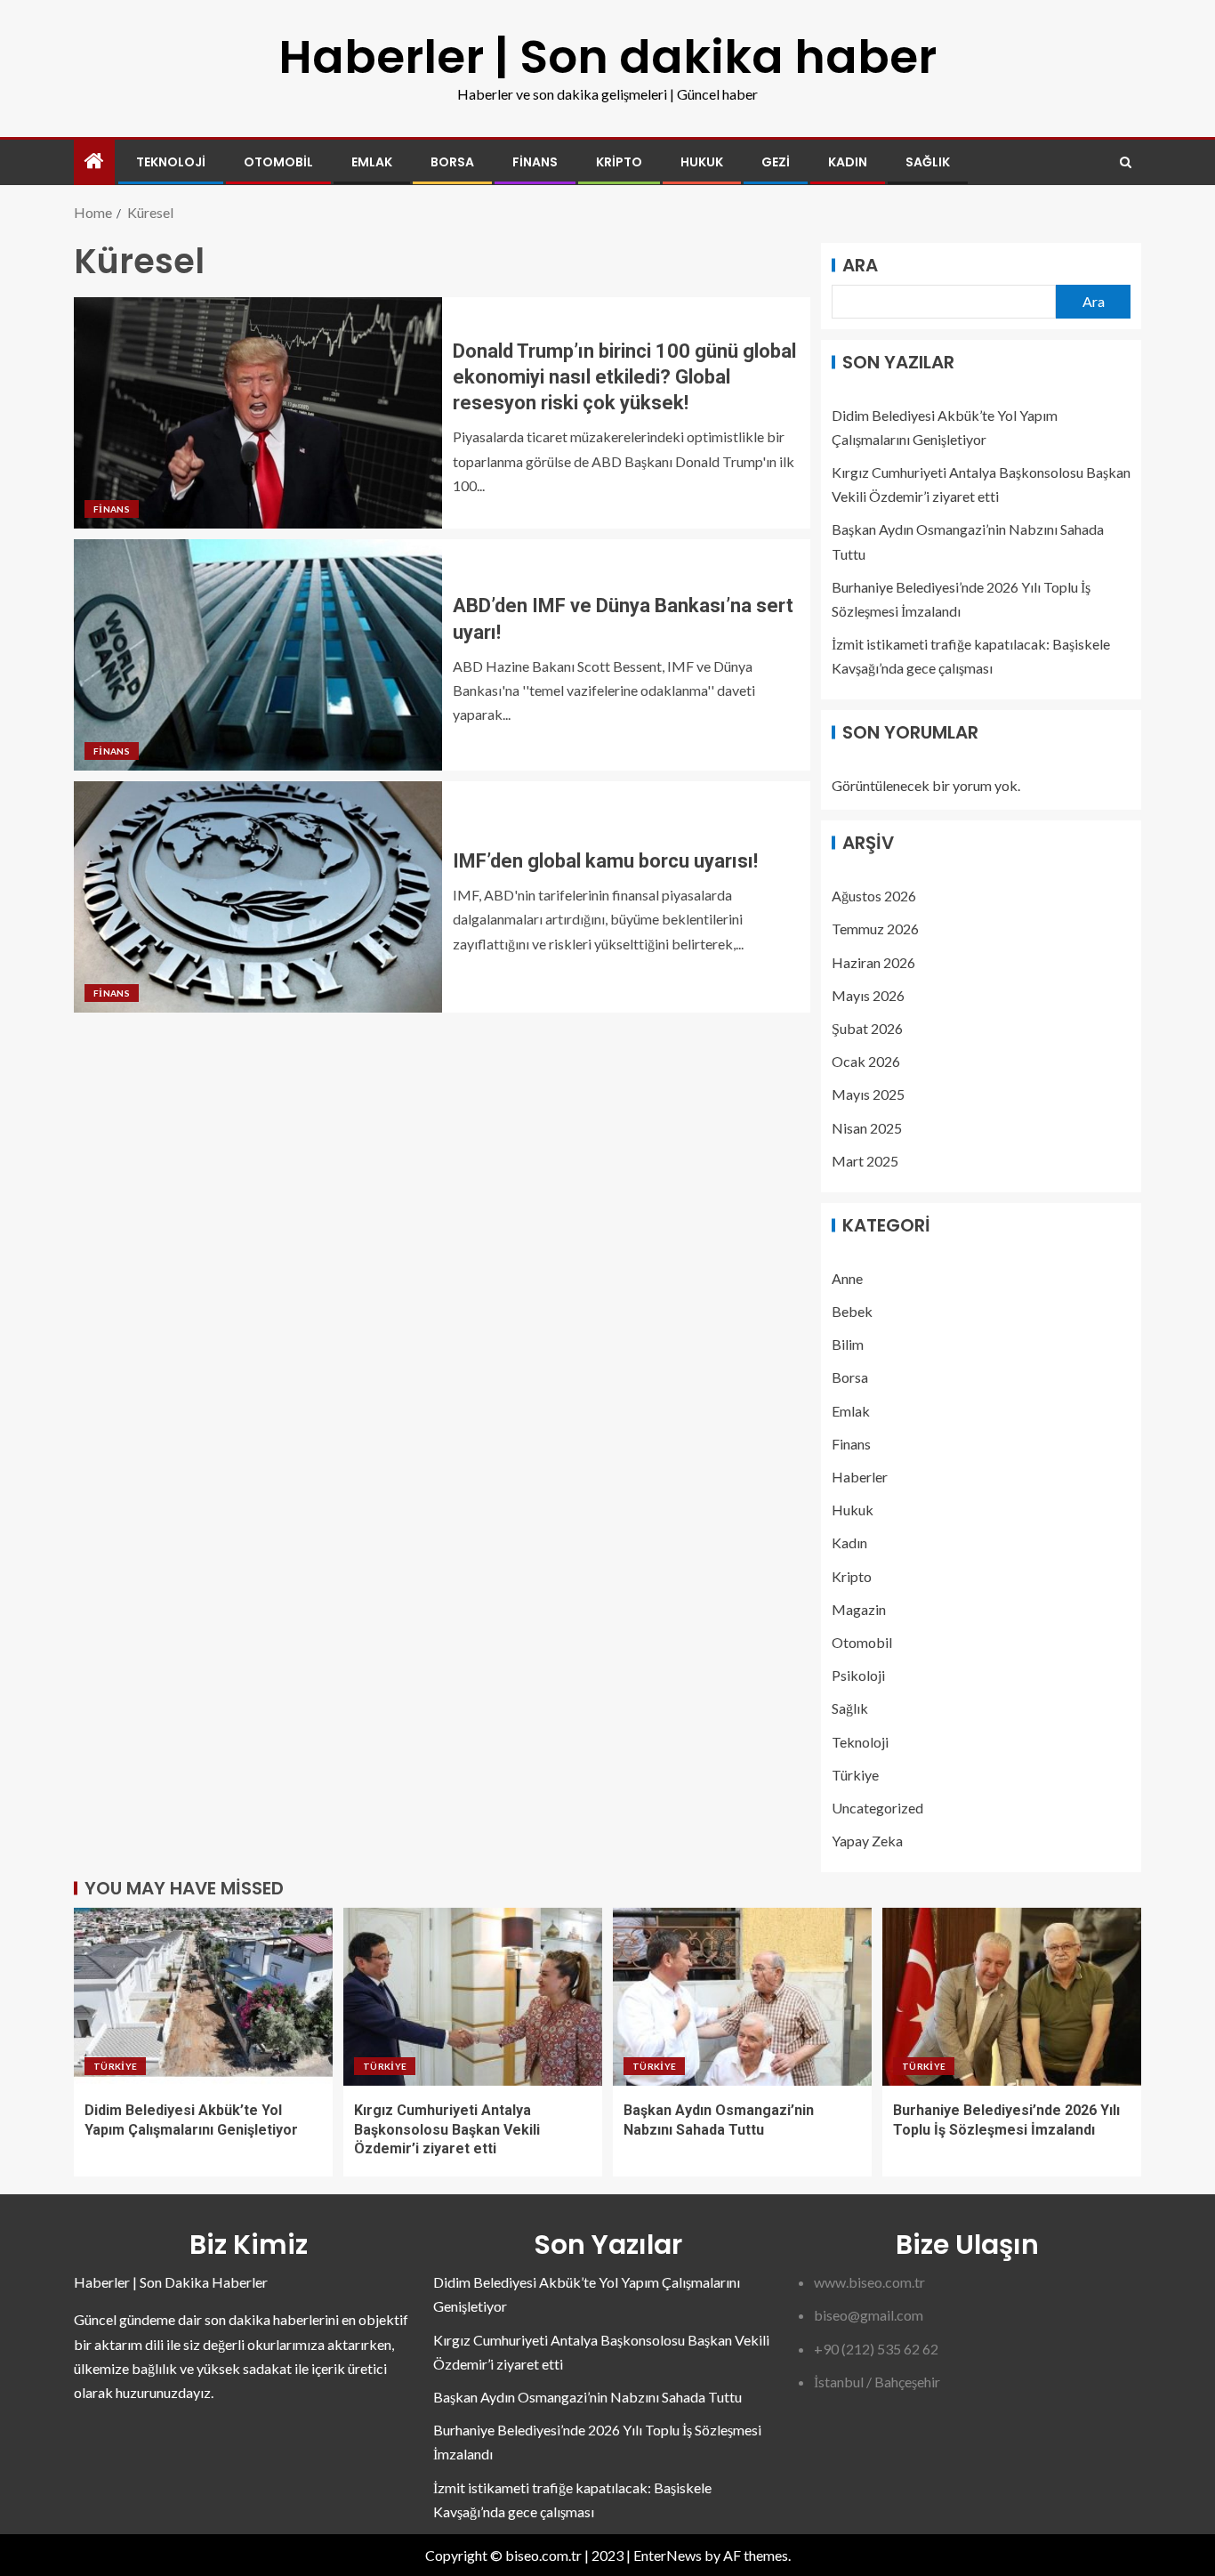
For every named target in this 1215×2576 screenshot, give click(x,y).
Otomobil (278, 162)
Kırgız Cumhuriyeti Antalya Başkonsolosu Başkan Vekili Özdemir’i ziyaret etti (447, 2129)
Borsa (452, 162)
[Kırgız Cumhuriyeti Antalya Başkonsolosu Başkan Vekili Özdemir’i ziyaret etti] (473, 1997)
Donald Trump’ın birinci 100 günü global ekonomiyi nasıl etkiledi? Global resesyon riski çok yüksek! (624, 377)
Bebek (852, 1311)
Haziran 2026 (873, 962)
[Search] (1126, 162)
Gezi (776, 162)
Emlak (372, 162)
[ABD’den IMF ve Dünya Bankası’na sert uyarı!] (258, 655)
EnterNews (668, 2555)
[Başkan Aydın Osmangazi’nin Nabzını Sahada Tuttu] (742, 1997)
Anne (847, 1278)
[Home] (94, 162)
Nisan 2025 (867, 1128)
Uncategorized (877, 1808)
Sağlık (928, 162)
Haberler (860, 1477)
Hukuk (702, 162)
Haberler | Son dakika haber (607, 57)
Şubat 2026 (867, 1028)
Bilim (848, 1344)
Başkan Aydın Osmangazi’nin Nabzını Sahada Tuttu (587, 2397)
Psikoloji (858, 1675)
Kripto (619, 162)
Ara (860, 265)
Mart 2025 (865, 1161)
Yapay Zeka (867, 1841)
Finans (535, 162)
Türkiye (855, 1775)
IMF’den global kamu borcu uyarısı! (605, 861)
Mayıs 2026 (868, 995)
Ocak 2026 (866, 1061)
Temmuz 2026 (875, 929)
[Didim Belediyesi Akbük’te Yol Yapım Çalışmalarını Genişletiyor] (203, 1997)
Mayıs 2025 (868, 1094)
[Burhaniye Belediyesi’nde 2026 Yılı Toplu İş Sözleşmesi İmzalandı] (1012, 1997)
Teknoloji (171, 162)
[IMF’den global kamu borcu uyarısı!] (258, 897)
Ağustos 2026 (874, 896)
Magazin (859, 1609)
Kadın (848, 162)
